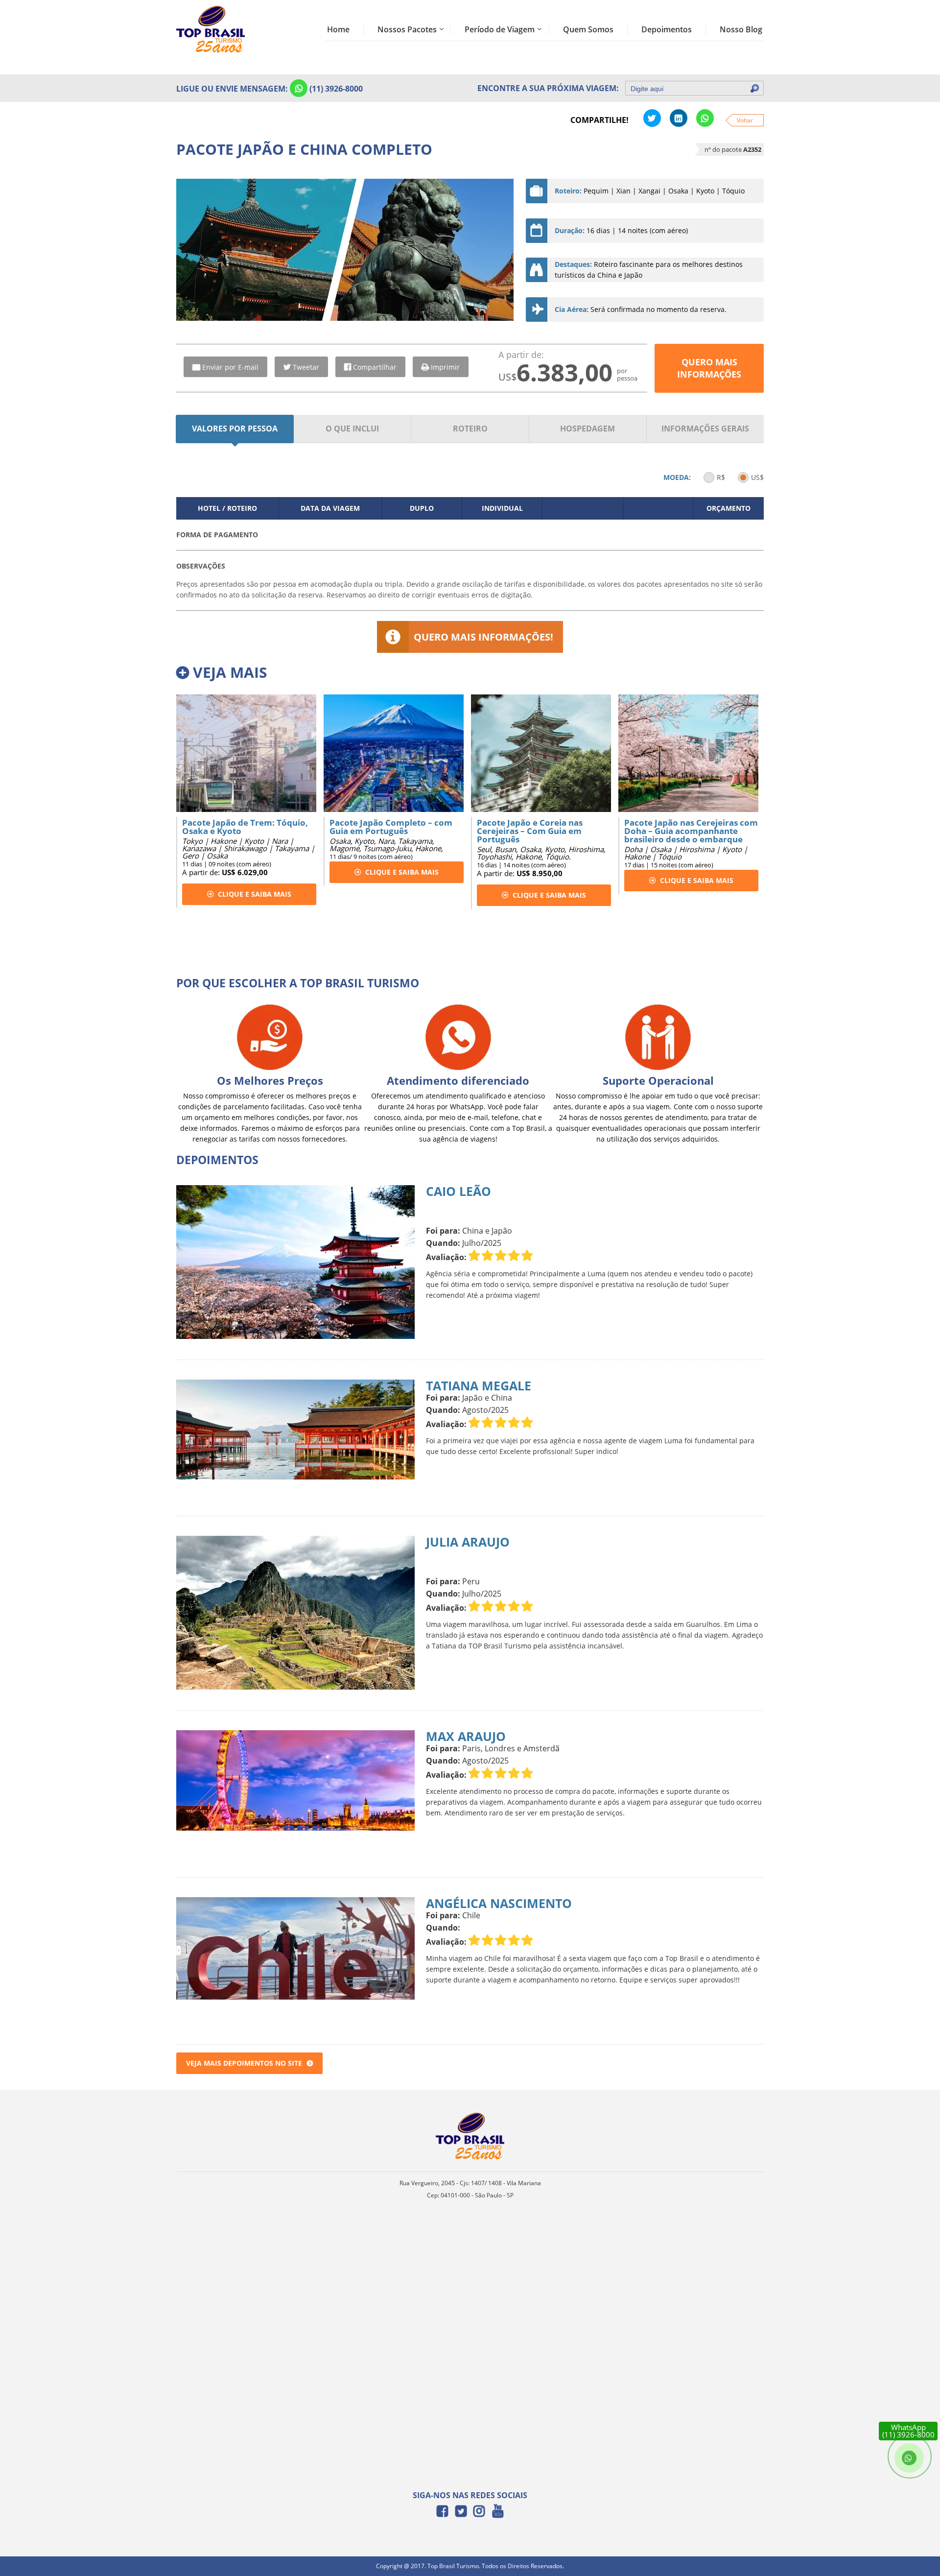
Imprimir (445, 367)
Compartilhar (375, 367)
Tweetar (306, 367)
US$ (757, 477)
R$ (721, 477)
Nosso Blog (741, 29)
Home (338, 29)
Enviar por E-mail (230, 367)
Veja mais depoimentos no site (244, 2063)
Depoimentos (667, 29)
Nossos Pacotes (407, 29)
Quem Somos (588, 29)
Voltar (745, 120)
